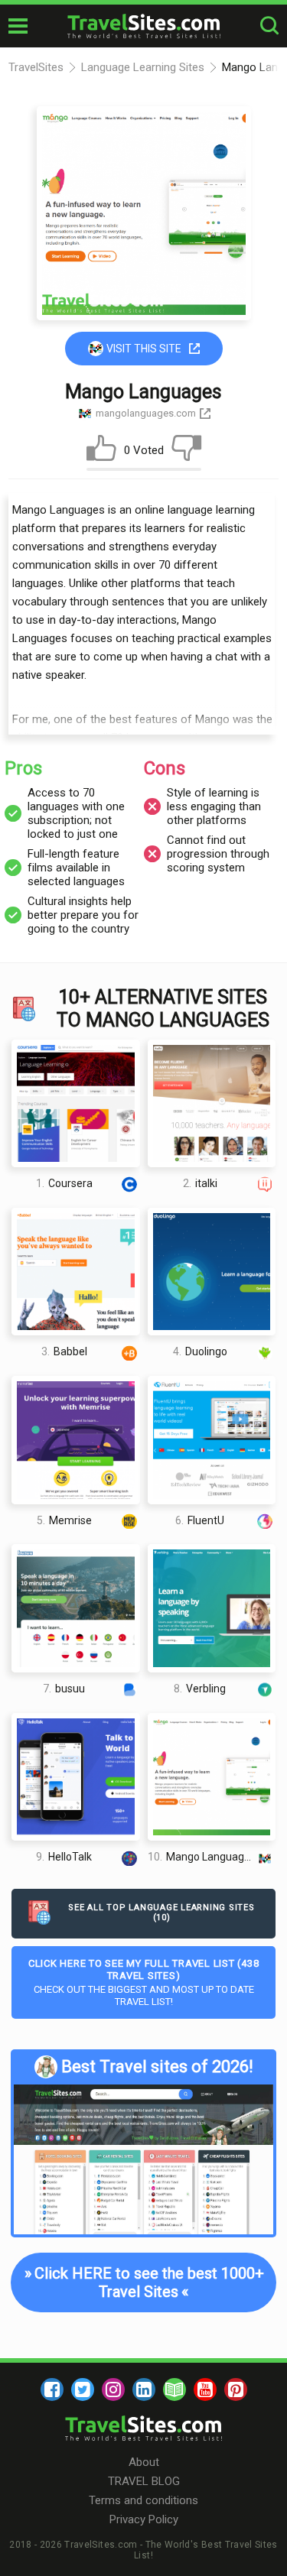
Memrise (64, 1520)
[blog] (174, 2389)
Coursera (64, 1183)
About (144, 2462)
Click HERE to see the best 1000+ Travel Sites (143, 2282)
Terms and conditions (143, 2500)
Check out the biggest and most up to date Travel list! (144, 1982)
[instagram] (113, 2389)
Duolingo (200, 1351)
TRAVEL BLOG (144, 2481)
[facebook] (52, 2389)
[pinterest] (236, 2389)
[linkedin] (144, 2389)
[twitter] (83, 2389)
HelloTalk (64, 1857)
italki (200, 1183)
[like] (101, 451)
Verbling (200, 1689)
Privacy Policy (144, 2519)
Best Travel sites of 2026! (157, 2067)
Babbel (64, 1351)
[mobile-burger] (18, 26)
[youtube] (205, 2389)
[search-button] (269, 26)
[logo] (144, 26)
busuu (64, 1689)
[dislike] (186, 451)
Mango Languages (202, 1857)
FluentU (200, 1520)
